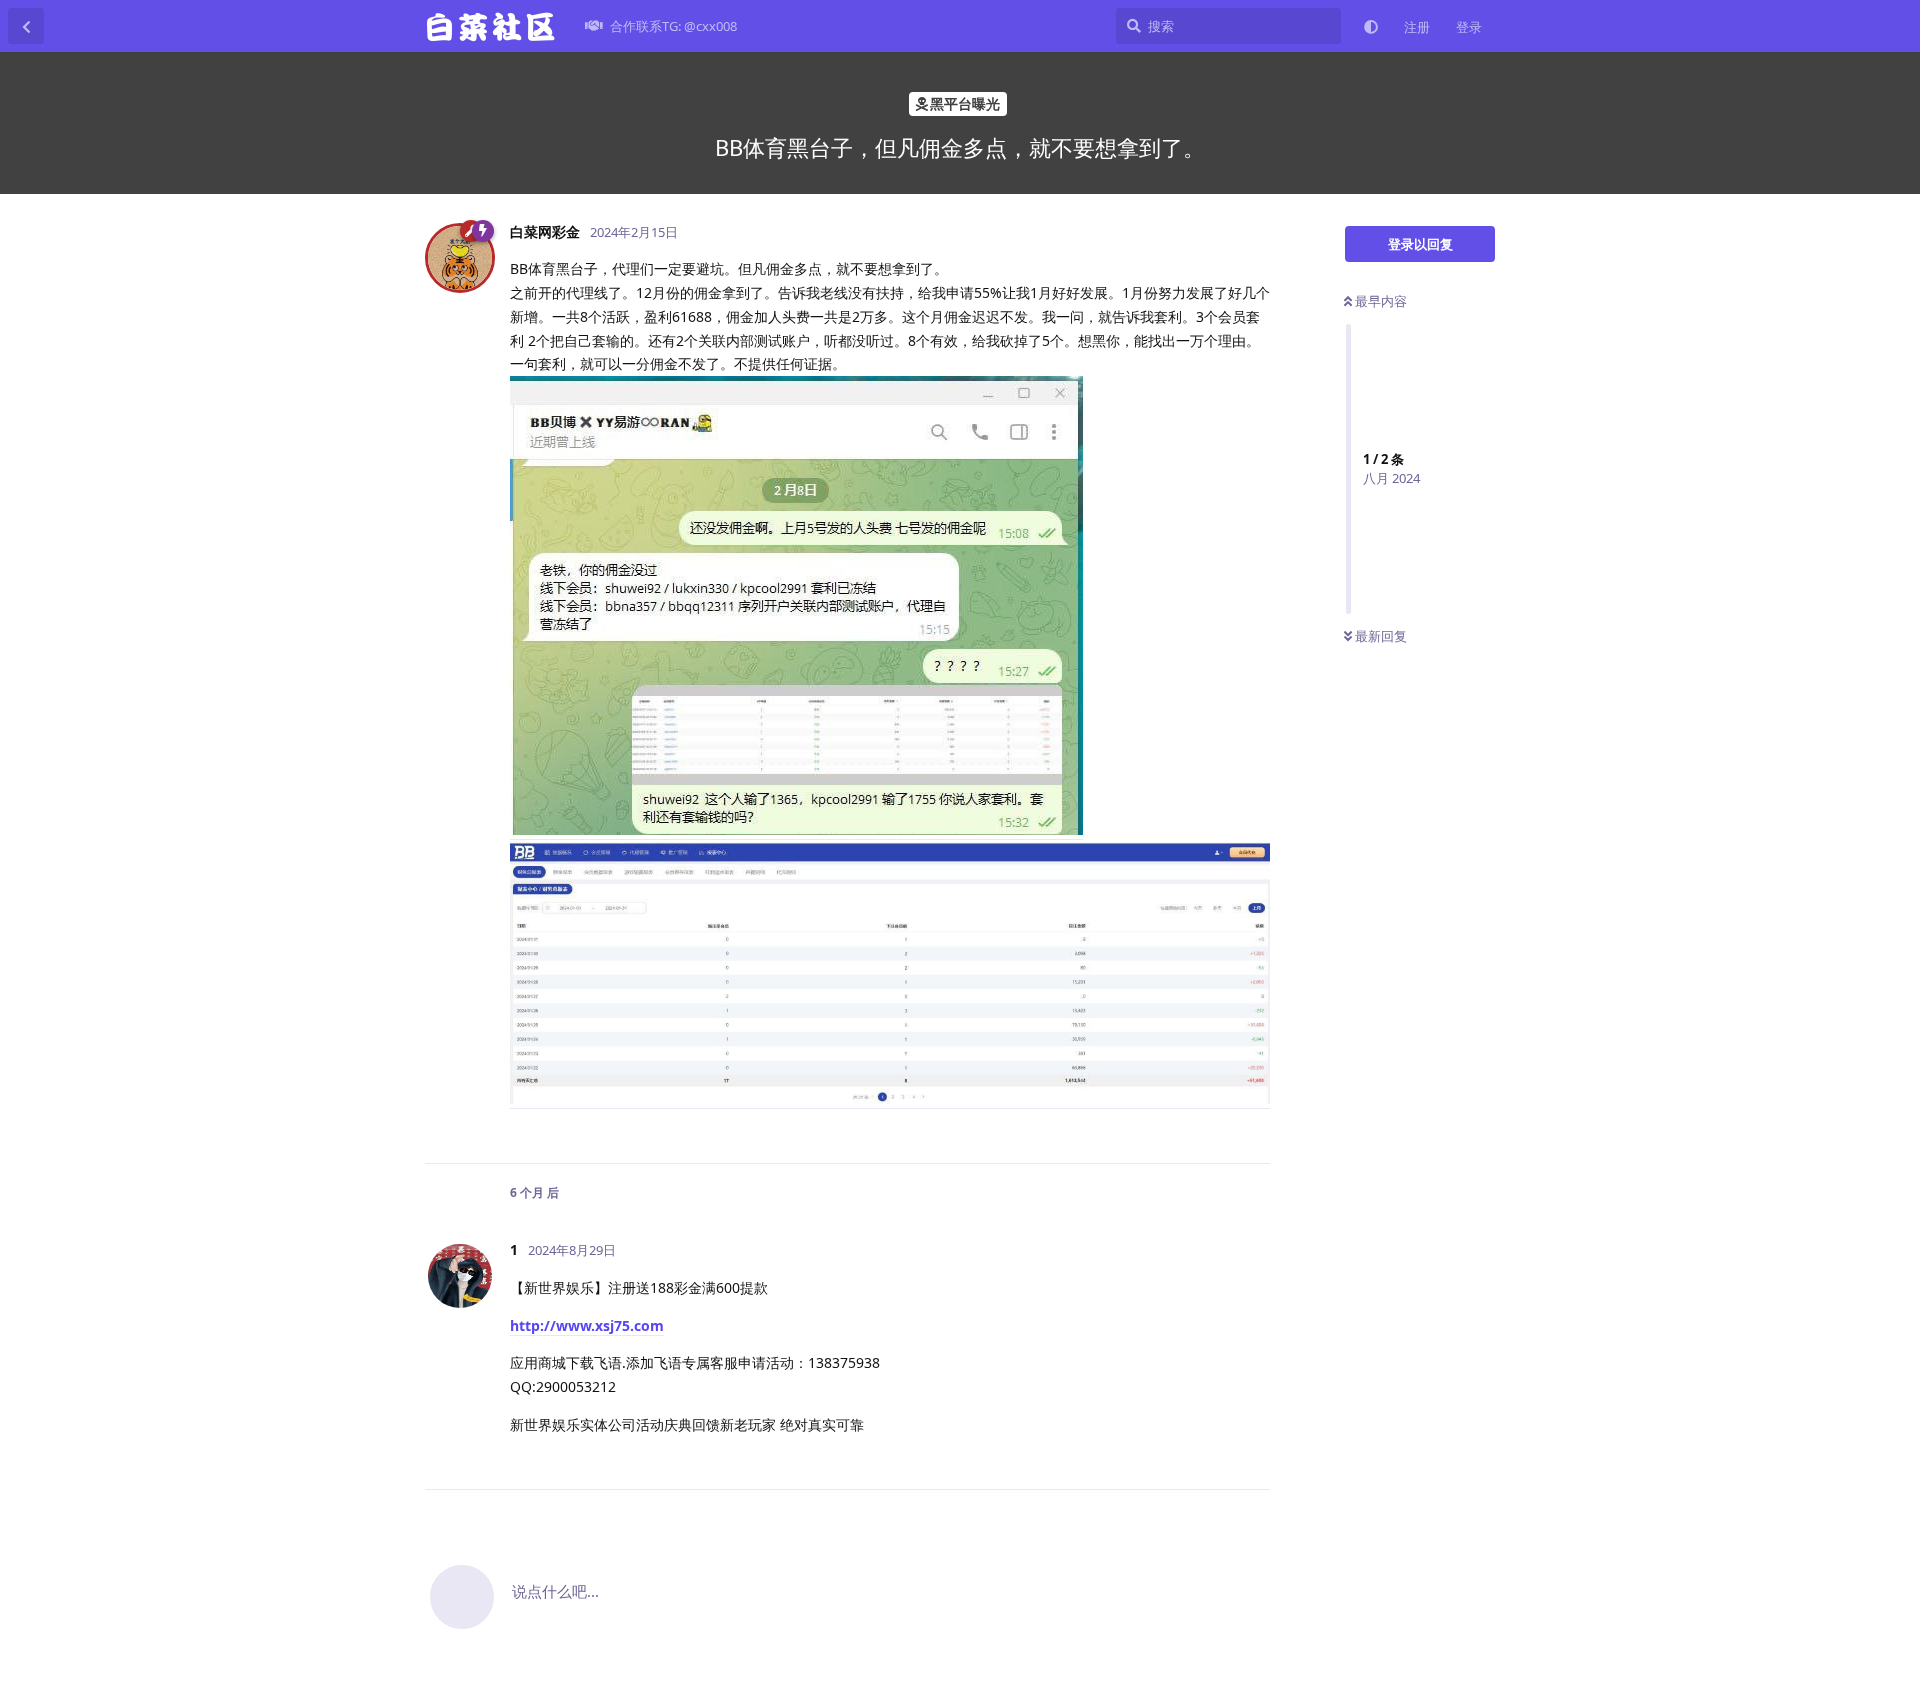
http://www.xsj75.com (587, 1325)
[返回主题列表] (26, 26)
